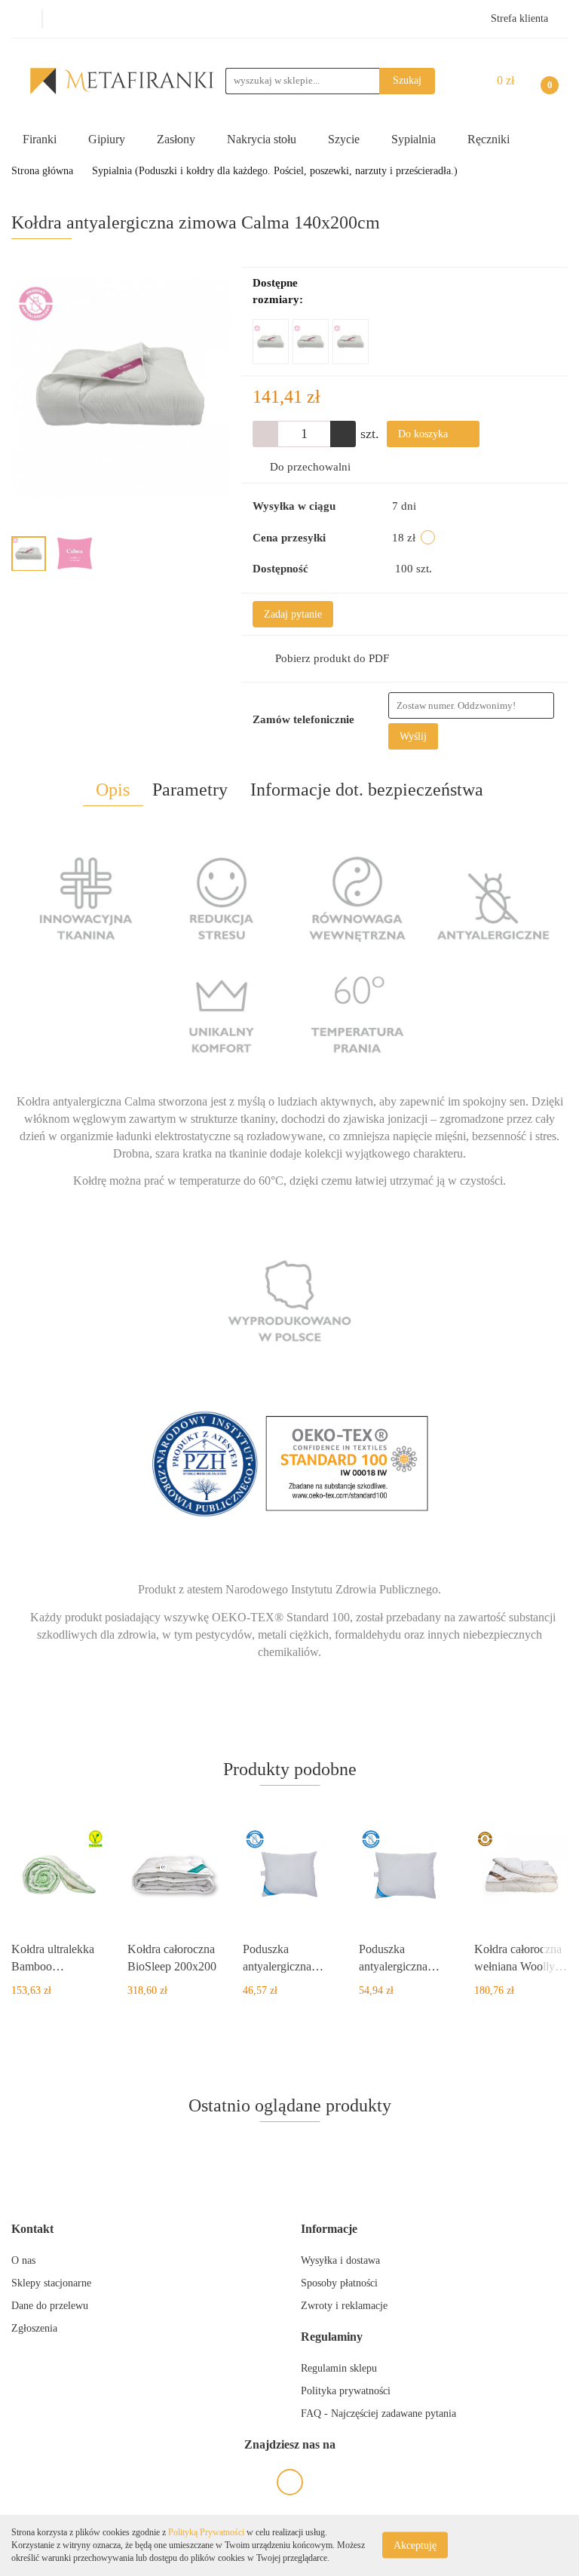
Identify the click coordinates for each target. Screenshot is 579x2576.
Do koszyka (424, 434)
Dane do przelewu (50, 2306)
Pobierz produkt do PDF (332, 658)
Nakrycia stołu (263, 139)
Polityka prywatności (346, 2391)
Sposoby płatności (339, 2283)
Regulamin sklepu (339, 2368)
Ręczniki (490, 139)
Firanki (41, 139)
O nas (23, 2260)
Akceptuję (415, 2545)
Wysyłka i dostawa (340, 2260)
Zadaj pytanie (293, 614)
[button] (32, 2229)
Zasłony (178, 139)
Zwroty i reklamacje (344, 2306)
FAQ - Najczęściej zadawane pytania (378, 2413)
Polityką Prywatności (206, 2532)
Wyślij (413, 736)
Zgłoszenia (34, 2328)
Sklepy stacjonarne (51, 2283)
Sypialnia (415, 139)
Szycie (345, 139)
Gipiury (108, 139)
